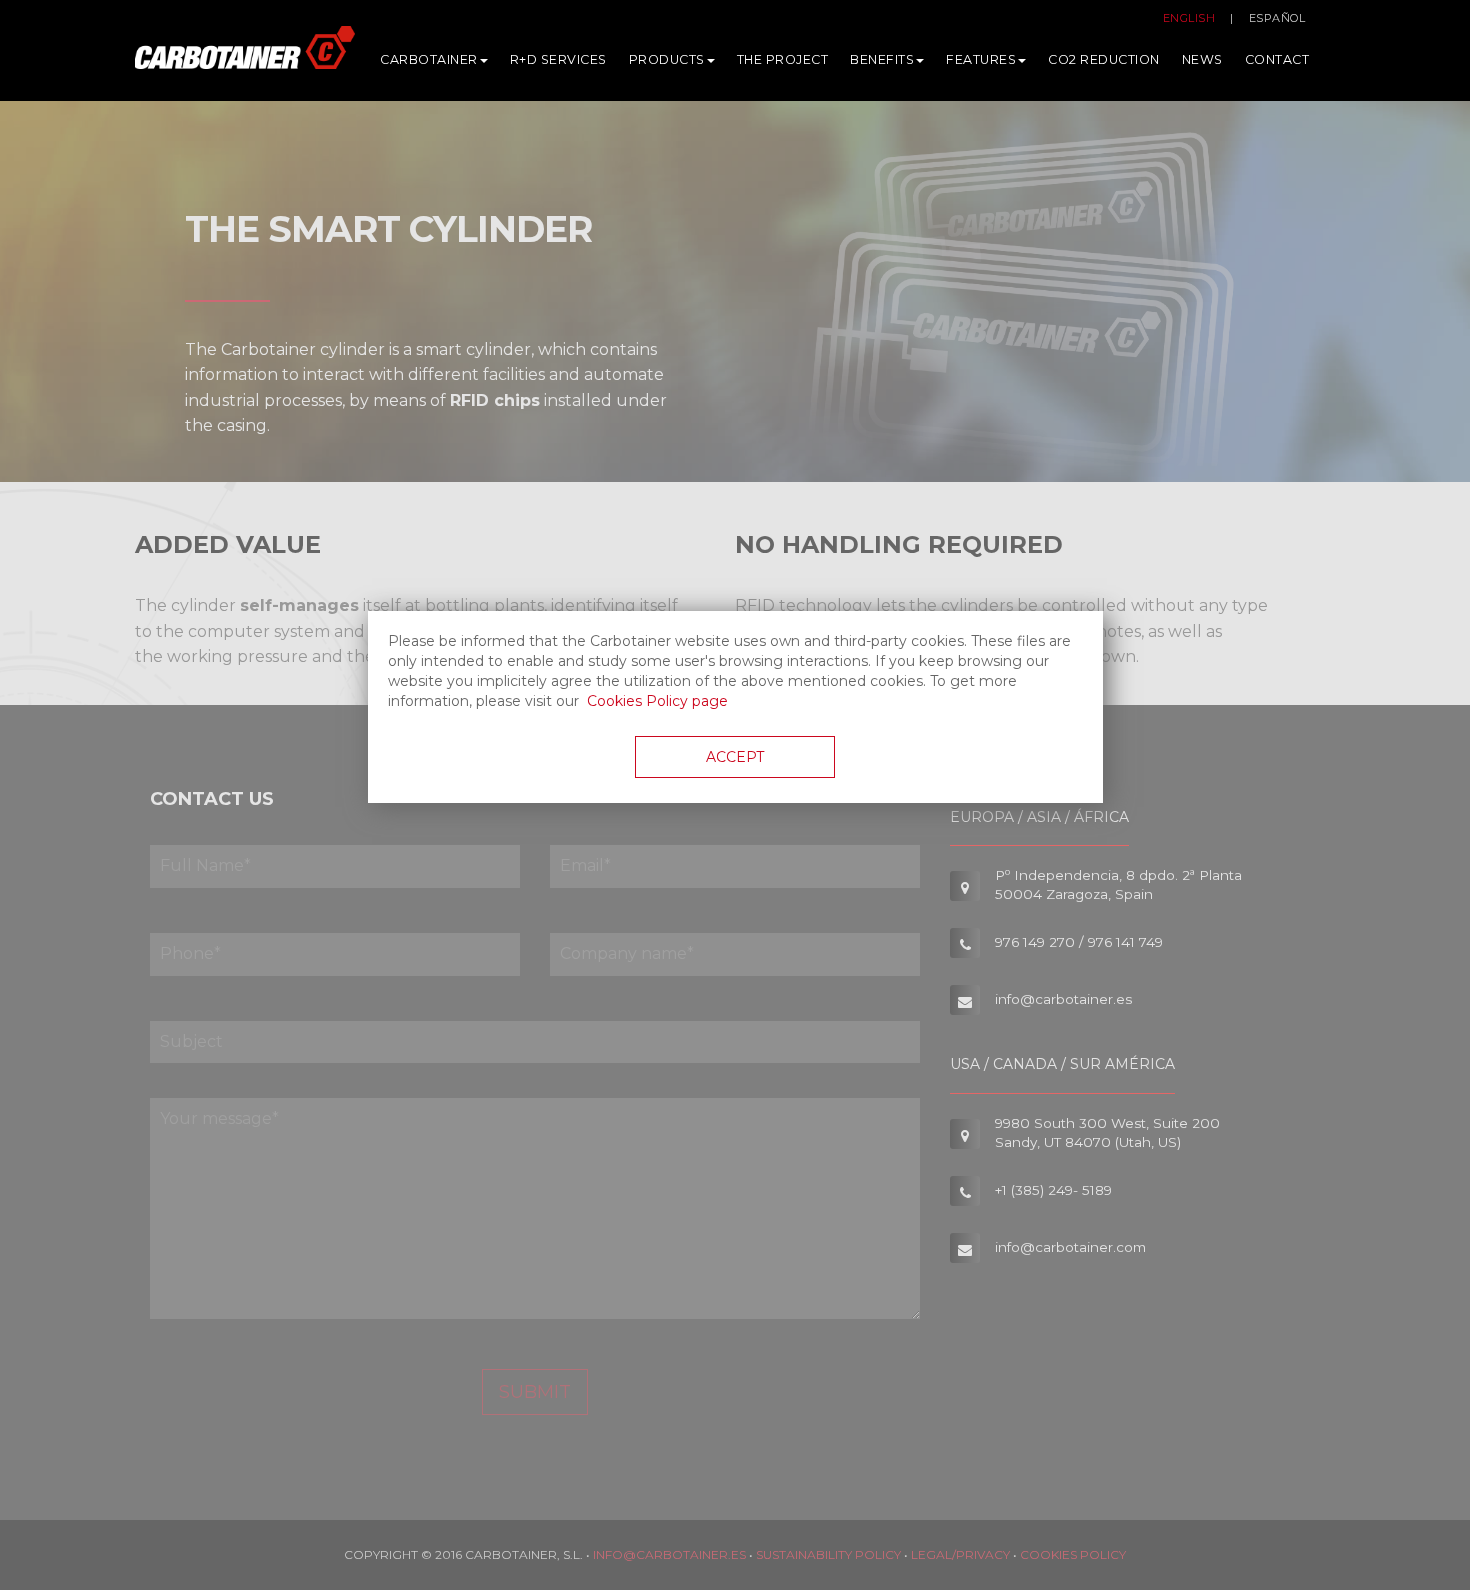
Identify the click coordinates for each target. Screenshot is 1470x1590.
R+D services (558, 59)
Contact (1277, 59)
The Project (783, 59)
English (1189, 18)
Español (1277, 18)
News (1202, 59)
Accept (735, 757)
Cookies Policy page (657, 701)
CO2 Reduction (1104, 59)
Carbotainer (429, 59)
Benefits (882, 59)
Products (667, 59)
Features (981, 59)
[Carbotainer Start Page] (245, 56)
